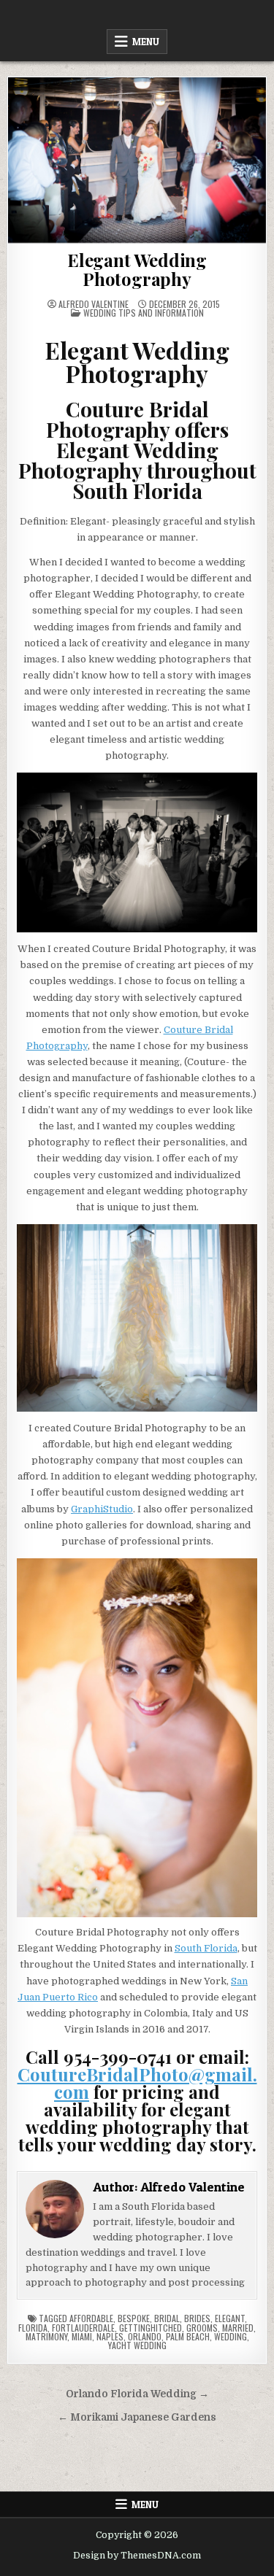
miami (82, 2336)
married (238, 2328)
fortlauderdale (83, 2328)
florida (33, 2328)
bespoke (134, 2318)
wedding (231, 2336)
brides (197, 2318)
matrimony (46, 2336)
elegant (230, 2318)
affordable (91, 2318)
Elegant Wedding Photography (137, 269)
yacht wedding (137, 2345)
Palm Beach (188, 2336)
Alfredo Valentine (94, 304)
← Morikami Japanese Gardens (137, 2417)
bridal (167, 2318)
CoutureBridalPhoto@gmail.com (137, 2083)
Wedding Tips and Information (144, 313)
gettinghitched (151, 2328)
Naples (110, 2336)
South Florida (206, 1948)
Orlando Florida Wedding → (137, 2394)
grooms (202, 2328)
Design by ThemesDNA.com (137, 2556)
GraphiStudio (102, 1509)
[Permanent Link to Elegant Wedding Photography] (137, 160)
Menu (146, 42)
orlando (145, 2336)
